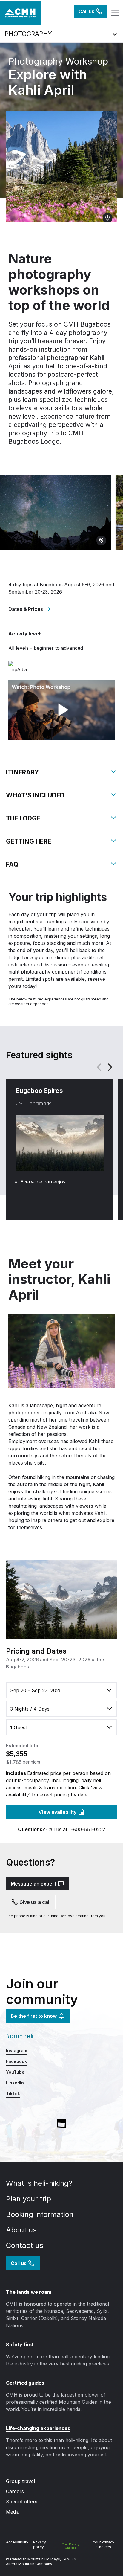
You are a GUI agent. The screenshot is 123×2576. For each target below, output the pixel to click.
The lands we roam (29, 2292)
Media (13, 2512)
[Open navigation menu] (114, 13)
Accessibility (17, 2542)
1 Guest (19, 1727)
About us (22, 2230)
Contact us (26, 2245)
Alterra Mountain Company (29, 2564)
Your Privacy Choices (70, 2546)
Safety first (20, 2345)
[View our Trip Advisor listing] (38, 667)
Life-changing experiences (38, 2428)
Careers (15, 2491)
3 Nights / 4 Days (30, 1709)
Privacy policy (40, 2544)
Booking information (41, 2214)
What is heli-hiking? (40, 2183)
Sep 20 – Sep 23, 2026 (36, 1690)
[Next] (109, 1067)
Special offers (22, 2502)
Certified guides (25, 2383)
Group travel (20, 2481)
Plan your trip (30, 2199)
